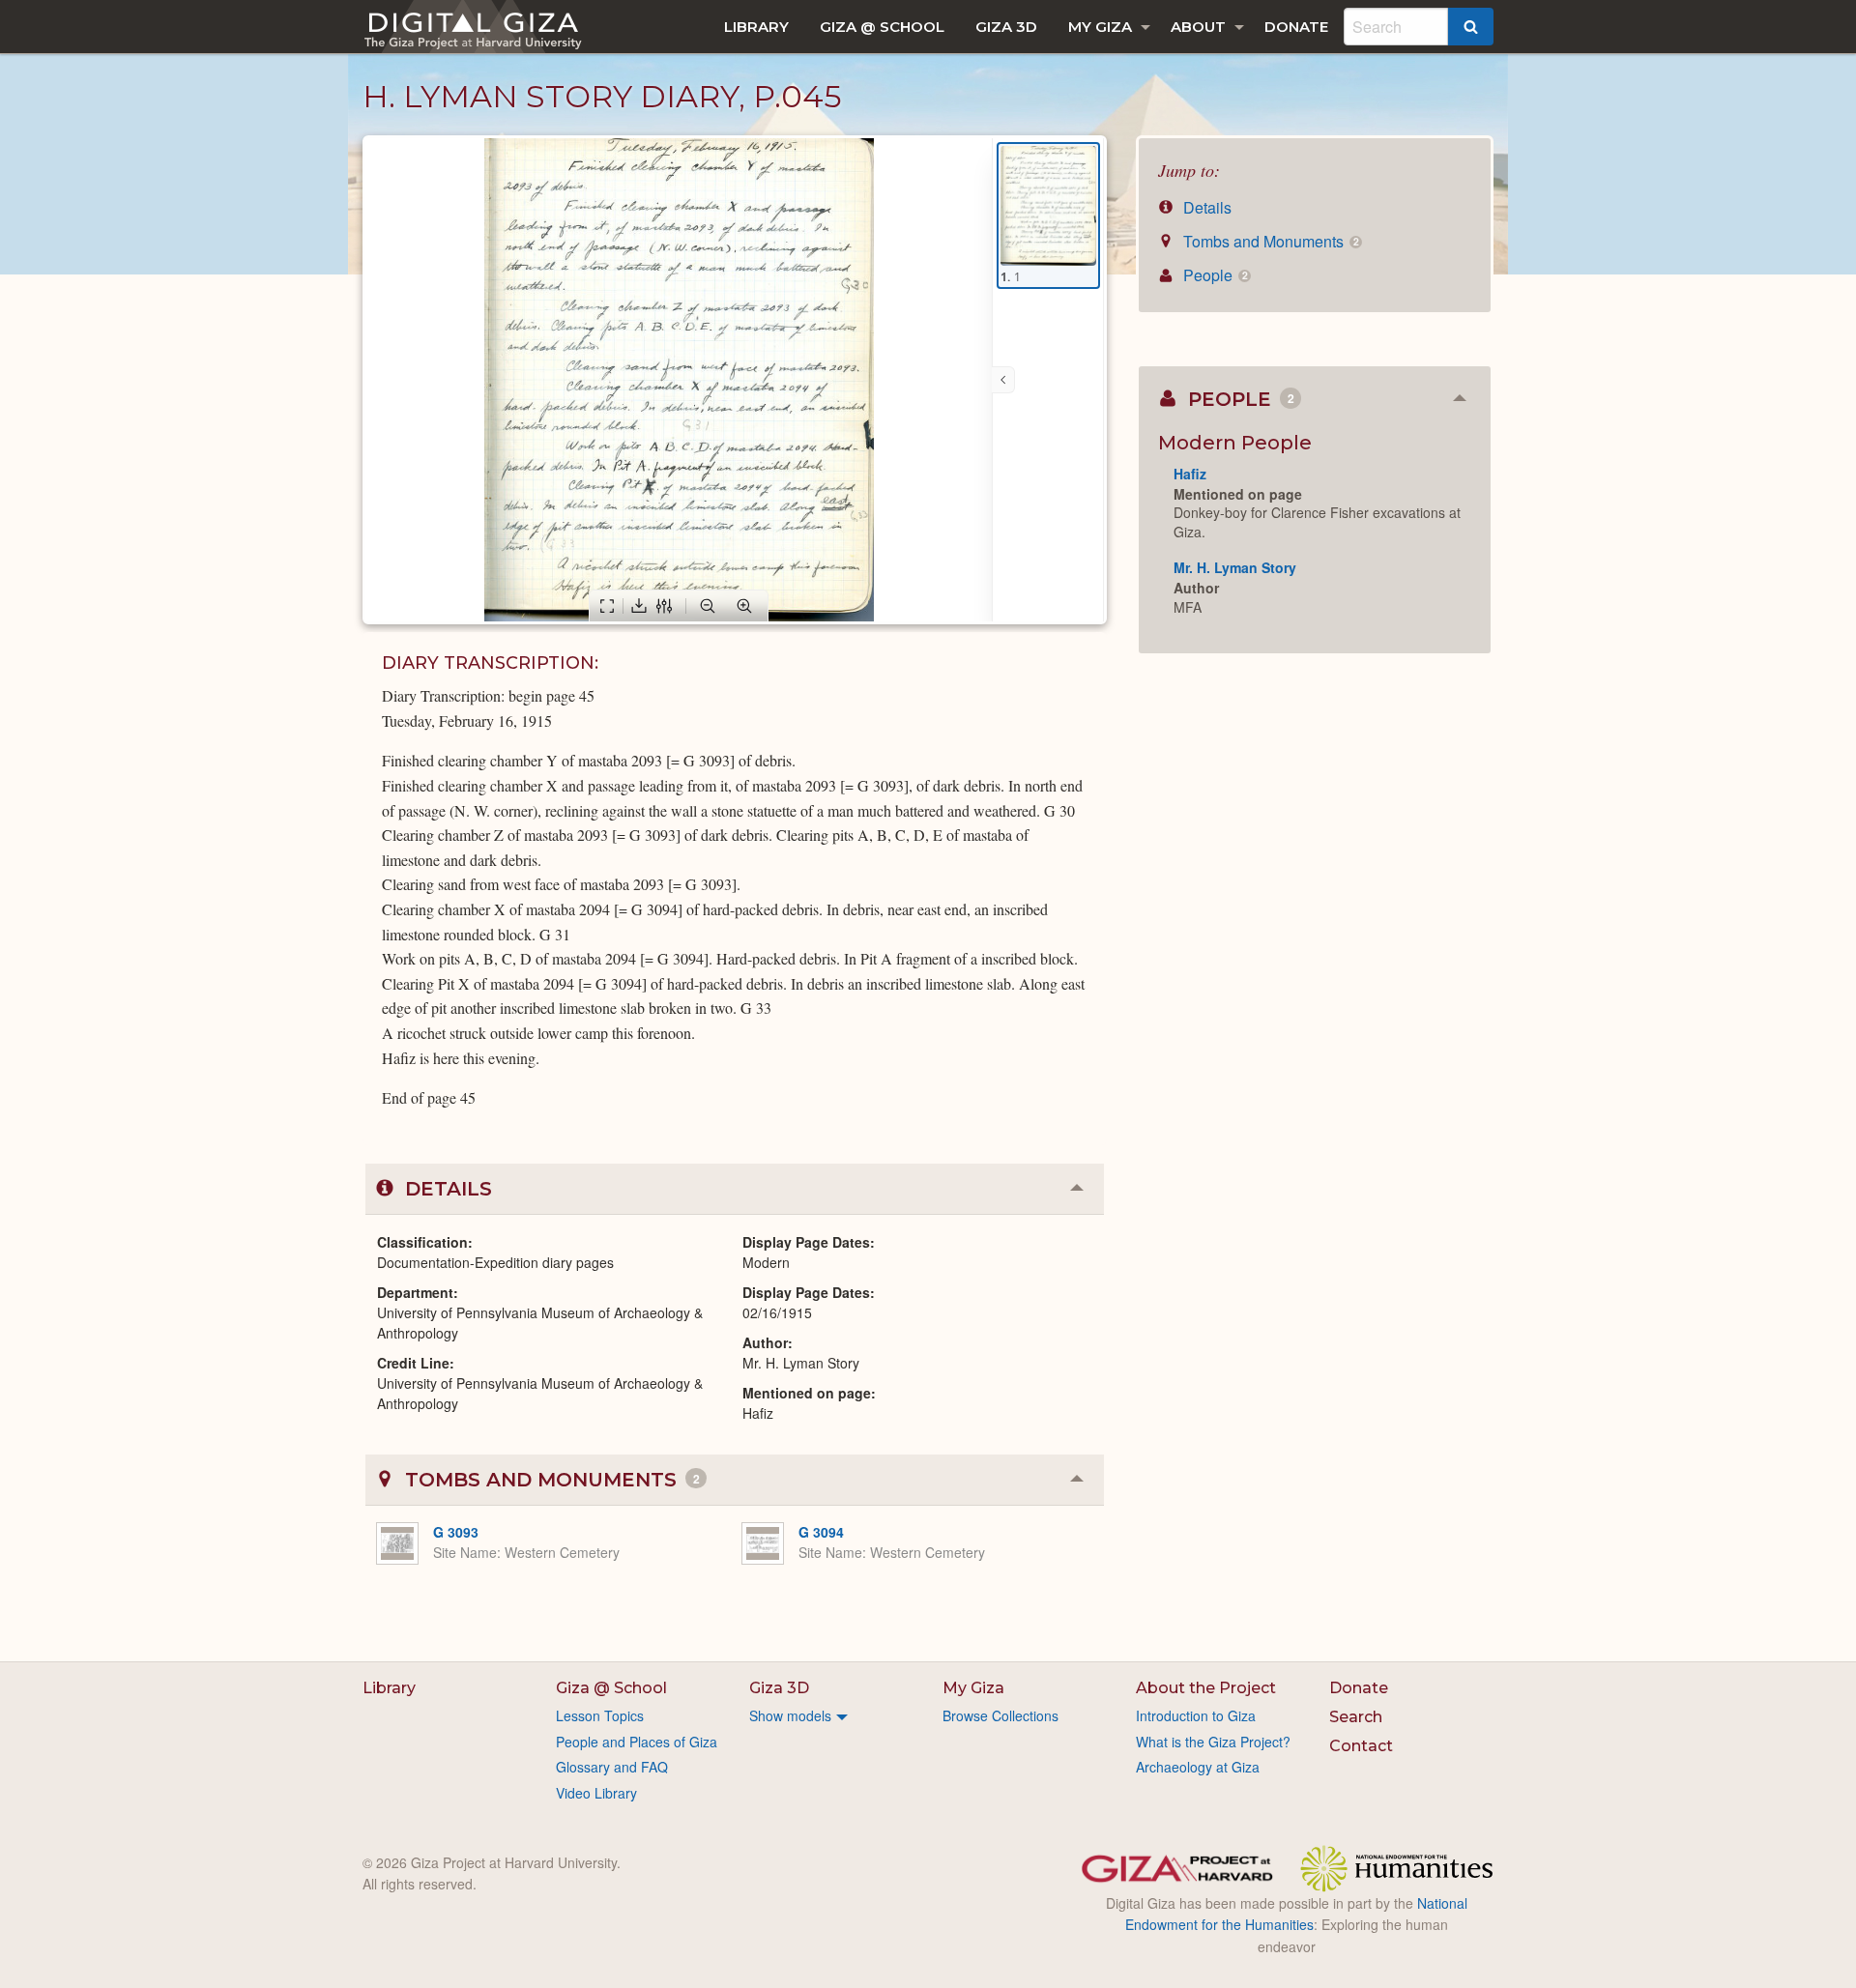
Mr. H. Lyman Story (1235, 567)
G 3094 (821, 1532)
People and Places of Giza (637, 1742)
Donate (1296, 27)
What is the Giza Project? (1213, 1742)
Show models (790, 1715)
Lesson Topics (600, 1715)
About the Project (1206, 1688)
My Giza (1100, 27)
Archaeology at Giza (1198, 1767)
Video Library (596, 1793)
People (1213, 275)
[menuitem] (756, 27)
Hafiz (1190, 474)
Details (1205, 207)
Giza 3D (1006, 27)
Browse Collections (1000, 1715)
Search (1356, 1717)
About (1198, 27)
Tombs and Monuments (1269, 241)
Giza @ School (882, 27)
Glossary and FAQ (612, 1767)
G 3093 (456, 1532)
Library (756, 27)
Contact (1361, 1746)
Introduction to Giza (1196, 1715)
